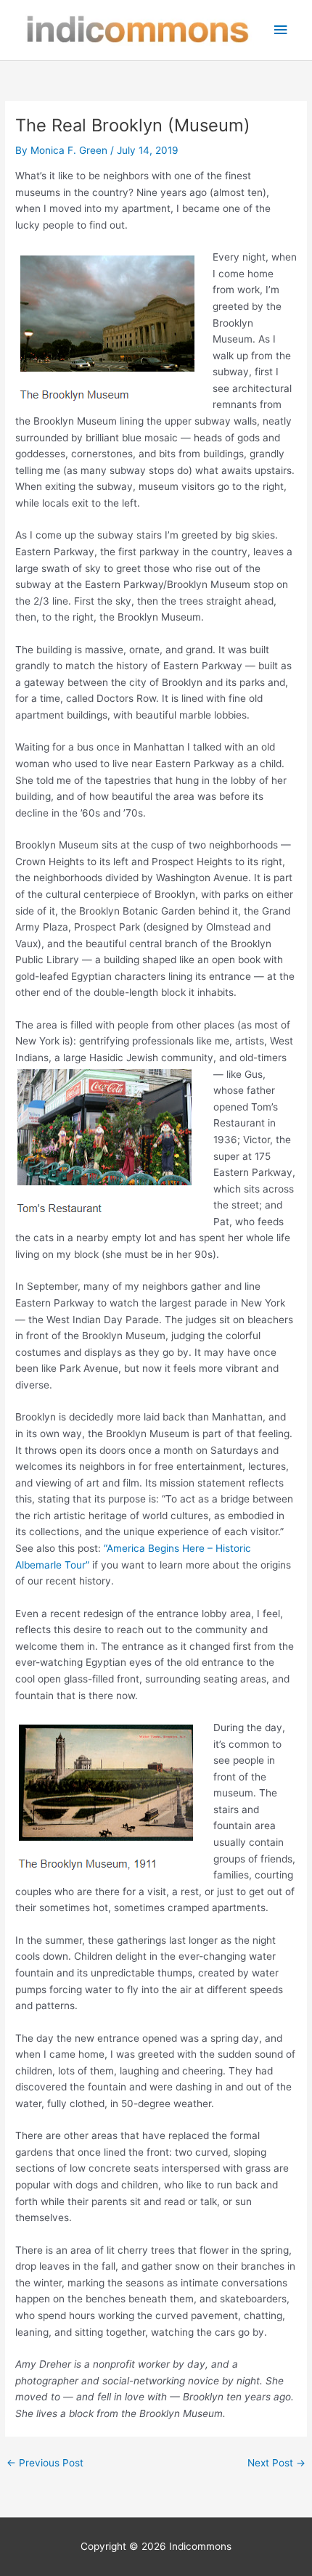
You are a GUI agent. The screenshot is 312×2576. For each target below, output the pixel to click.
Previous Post (45, 2463)
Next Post (276, 2463)
